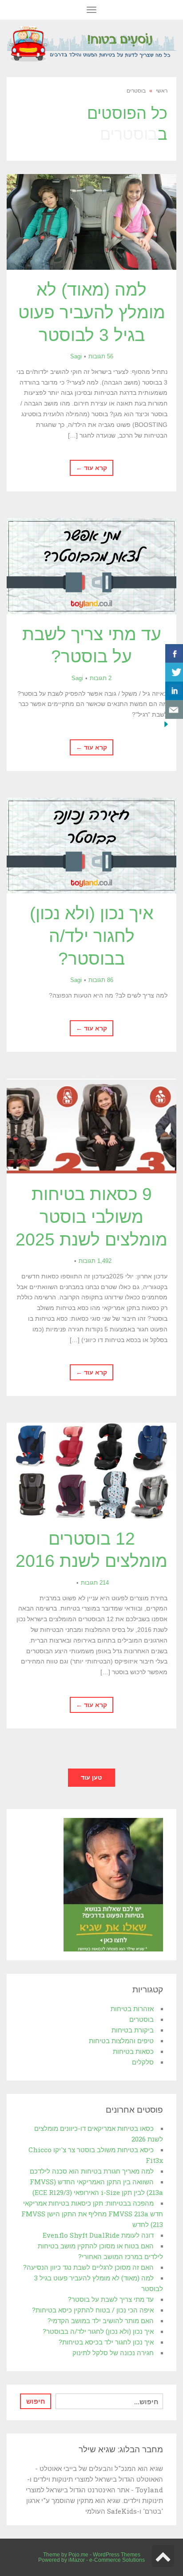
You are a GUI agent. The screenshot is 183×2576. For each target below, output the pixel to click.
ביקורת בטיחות (133, 2030)
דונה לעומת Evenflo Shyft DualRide (98, 2235)
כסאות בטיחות (133, 2051)
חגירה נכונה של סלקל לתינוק (113, 2353)
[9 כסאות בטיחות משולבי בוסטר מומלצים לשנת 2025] (91, 1126)
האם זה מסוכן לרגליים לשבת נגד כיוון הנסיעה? (88, 2267)
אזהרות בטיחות (132, 2008)
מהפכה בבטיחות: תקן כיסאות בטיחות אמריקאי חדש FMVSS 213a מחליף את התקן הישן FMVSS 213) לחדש (92, 2214)
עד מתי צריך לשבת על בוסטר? (111, 2299)
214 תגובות (95, 1583)
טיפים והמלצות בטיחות (121, 2041)
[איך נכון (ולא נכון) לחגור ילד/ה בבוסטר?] (91, 846)
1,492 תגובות (95, 1261)
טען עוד (91, 1777)
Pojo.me (78, 2555)
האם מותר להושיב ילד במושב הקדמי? (101, 2320)
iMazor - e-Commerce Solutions (107, 2560)
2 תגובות (101, 678)
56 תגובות (101, 356)
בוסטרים (141, 2019)
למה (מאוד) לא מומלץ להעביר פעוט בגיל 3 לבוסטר (92, 312)
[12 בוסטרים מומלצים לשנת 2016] (91, 1471)
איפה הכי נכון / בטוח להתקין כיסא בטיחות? (93, 2310)
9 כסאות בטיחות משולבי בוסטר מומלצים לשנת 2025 (91, 1217)
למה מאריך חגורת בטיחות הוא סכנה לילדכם (92, 2171)
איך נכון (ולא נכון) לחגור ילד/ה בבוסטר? (91, 936)
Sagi (76, 356)
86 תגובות (101, 980)
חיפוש (36, 2401)
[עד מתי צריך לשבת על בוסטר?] (91, 566)
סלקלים (143, 2062)
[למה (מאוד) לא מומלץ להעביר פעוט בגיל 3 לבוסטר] (91, 222)
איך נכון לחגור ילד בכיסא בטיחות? (106, 2342)
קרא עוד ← (91, 468)
